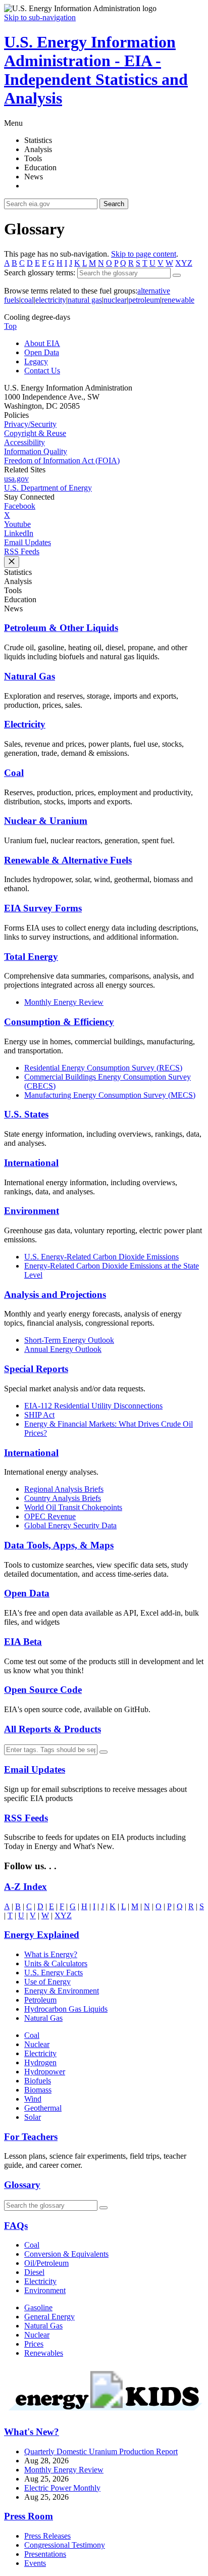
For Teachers (31, 2137)
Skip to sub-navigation (40, 17)
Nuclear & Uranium (46, 821)
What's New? (32, 2432)
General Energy (49, 2317)
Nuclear (37, 2044)
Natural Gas (30, 676)
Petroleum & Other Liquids (61, 628)
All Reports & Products (53, 1729)
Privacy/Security (30, 424)
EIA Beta (23, 1642)
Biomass (38, 2090)
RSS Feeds (22, 551)
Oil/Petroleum (46, 2263)
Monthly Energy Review (64, 1002)
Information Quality (36, 451)
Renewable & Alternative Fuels (68, 860)
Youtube (17, 524)
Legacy (36, 361)
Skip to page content (144, 254)
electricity (51, 300)
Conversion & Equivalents (66, 2254)
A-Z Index (25, 1887)
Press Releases (47, 2536)
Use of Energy (47, 1982)
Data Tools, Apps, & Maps (59, 1545)
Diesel (34, 2272)
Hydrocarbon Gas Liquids (66, 2009)
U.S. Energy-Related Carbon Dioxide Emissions (101, 1257)
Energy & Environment (62, 1991)
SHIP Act (39, 1415)
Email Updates (28, 542)
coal (27, 300)
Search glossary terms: (40, 273)
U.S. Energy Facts (54, 1973)
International (31, 1163)
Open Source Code (43, 1690)
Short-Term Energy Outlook (69, 1340)
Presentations (45, 2554)
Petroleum (40, 2000)
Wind (33, 2099)
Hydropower (45, 2072)
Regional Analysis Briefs (64, 1489)
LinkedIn (19, 533)
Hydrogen (40, 2062)
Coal (14, 773)
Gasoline (38, 2307)
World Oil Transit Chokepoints (73, 1507)
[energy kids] (104, 2412)
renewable (178, 300)
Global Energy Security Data (70, 1525)
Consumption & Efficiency (59, 1022)
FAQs (16, 2226)
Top (10, 326)
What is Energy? (51, 1954)
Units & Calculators (56, 1963)
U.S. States (26, 1114)
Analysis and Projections (55, 1295)
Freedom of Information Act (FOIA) (62, 460)
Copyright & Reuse (35, 433)
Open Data (42, 352)
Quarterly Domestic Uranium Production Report (101, 2451)
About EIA (42, 343)
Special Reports (36, 1369)
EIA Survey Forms (43, 908)
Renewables (44, 2353)
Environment (32, 1211)
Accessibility (24, 442)
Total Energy (31, 957)
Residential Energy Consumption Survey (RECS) (103, 1068)
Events (35, 2563)
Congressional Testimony (65, 2545)
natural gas (85, 300)
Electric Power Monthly (62, 2488)
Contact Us (42, 371)
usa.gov (16, 479)
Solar (33, 2117)
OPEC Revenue (50, 1516)
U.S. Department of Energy (48, 488)
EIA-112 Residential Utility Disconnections (93, 1406)
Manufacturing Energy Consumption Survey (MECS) (110, 1095)
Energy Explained (42, 1935)
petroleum (144, 300)
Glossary (22, 2185)
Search (114, 204)
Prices (34, 2344)
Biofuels (38, 2081)
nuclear (115, 300)
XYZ (184, 263)
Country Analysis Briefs (63, 1498)
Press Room (29, 2516)
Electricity (25, 724)
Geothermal (43, 2108)
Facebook (20, 506)
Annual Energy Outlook (63, 1349)
